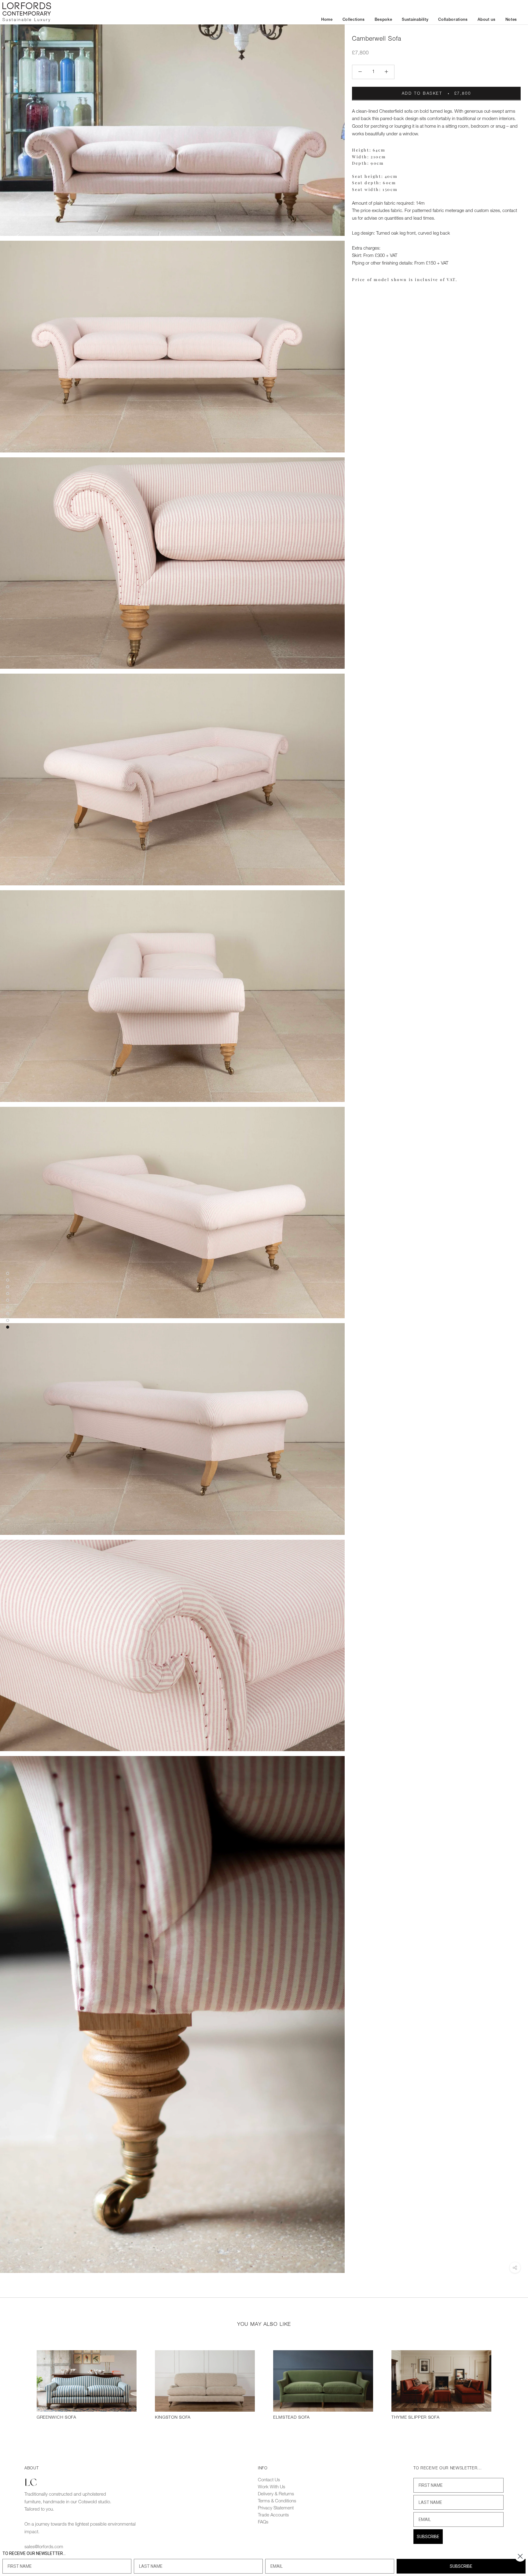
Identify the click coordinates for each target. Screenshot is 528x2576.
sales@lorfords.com (44, 2547)
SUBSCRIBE (428, 2537)
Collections (354, 20)
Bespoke (383, 20)
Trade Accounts (273, 2515)
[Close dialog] (520, 2556)
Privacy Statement (276, 2508)
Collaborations (453, 20)
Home (327, 20)
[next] (509, 2384)
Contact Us (269, 2480)
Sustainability (415, 20)
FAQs (263, 2522)
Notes (511, 20)
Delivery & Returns (276, 2494)
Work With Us (271, 2487)
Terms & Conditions (277, 2501)
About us (487, 20)
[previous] (19, 2384)
